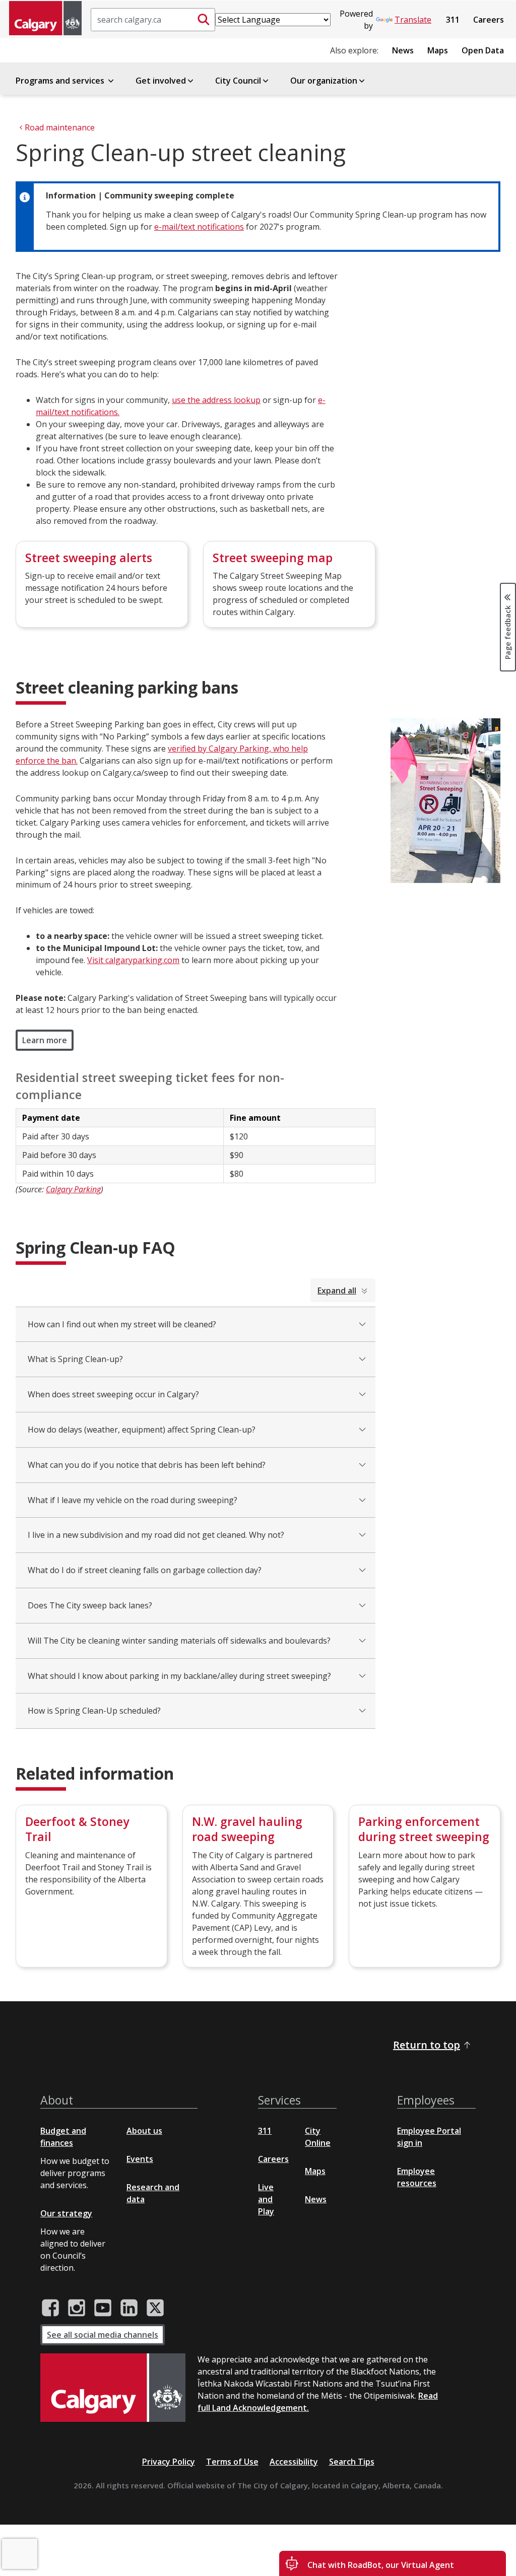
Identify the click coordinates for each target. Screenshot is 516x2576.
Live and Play (266, 2199)
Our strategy (66, 2213)
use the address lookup (216, 400)
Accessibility (294, 2462)
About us (144, 2131)
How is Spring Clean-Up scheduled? (94, 1711)
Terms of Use (232, 2462)
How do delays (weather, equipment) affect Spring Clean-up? (142, 1430)
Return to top (427, 2045)
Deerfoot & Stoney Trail (77, 1829)
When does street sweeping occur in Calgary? (113, 1394)
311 (453, 20)
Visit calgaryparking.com (133, 960)
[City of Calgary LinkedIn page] (129, 2308)
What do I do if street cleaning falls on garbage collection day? (145, 1570)
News (403, 50)
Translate (413, 20)
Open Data (483, 50)
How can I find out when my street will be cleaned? (122, 1324)
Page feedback (508, 631)
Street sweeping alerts (89, 558)
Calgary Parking (73, 1189)
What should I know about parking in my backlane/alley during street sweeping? (179, 1676)
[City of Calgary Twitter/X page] (155, 2308)
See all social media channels (103, 2335)
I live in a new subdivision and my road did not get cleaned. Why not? (156, 1535)
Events (140, 2159)
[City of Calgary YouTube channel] (103, 2308)
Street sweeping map (273, 558)
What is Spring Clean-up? (75, 1359)
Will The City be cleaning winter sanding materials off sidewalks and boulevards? (179, 1641)
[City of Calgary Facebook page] (50, 2308)
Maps (438, 50)
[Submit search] (204, 20)
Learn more (45, 1040)
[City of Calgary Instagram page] (77, 2308)
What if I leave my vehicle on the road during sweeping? (133, 1500)
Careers (489, 20)
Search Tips (352, 2462)
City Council (238, 81)
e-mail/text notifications (199, 227)
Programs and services (61, 81)
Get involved (161, 81)
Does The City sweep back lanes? (90, 1605)
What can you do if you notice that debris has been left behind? (147, 1465)
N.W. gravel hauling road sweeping (247, 1829)
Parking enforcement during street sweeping (424, 1829)
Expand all (337, 1291)
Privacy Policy (169, 2462)
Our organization (324, 81)
